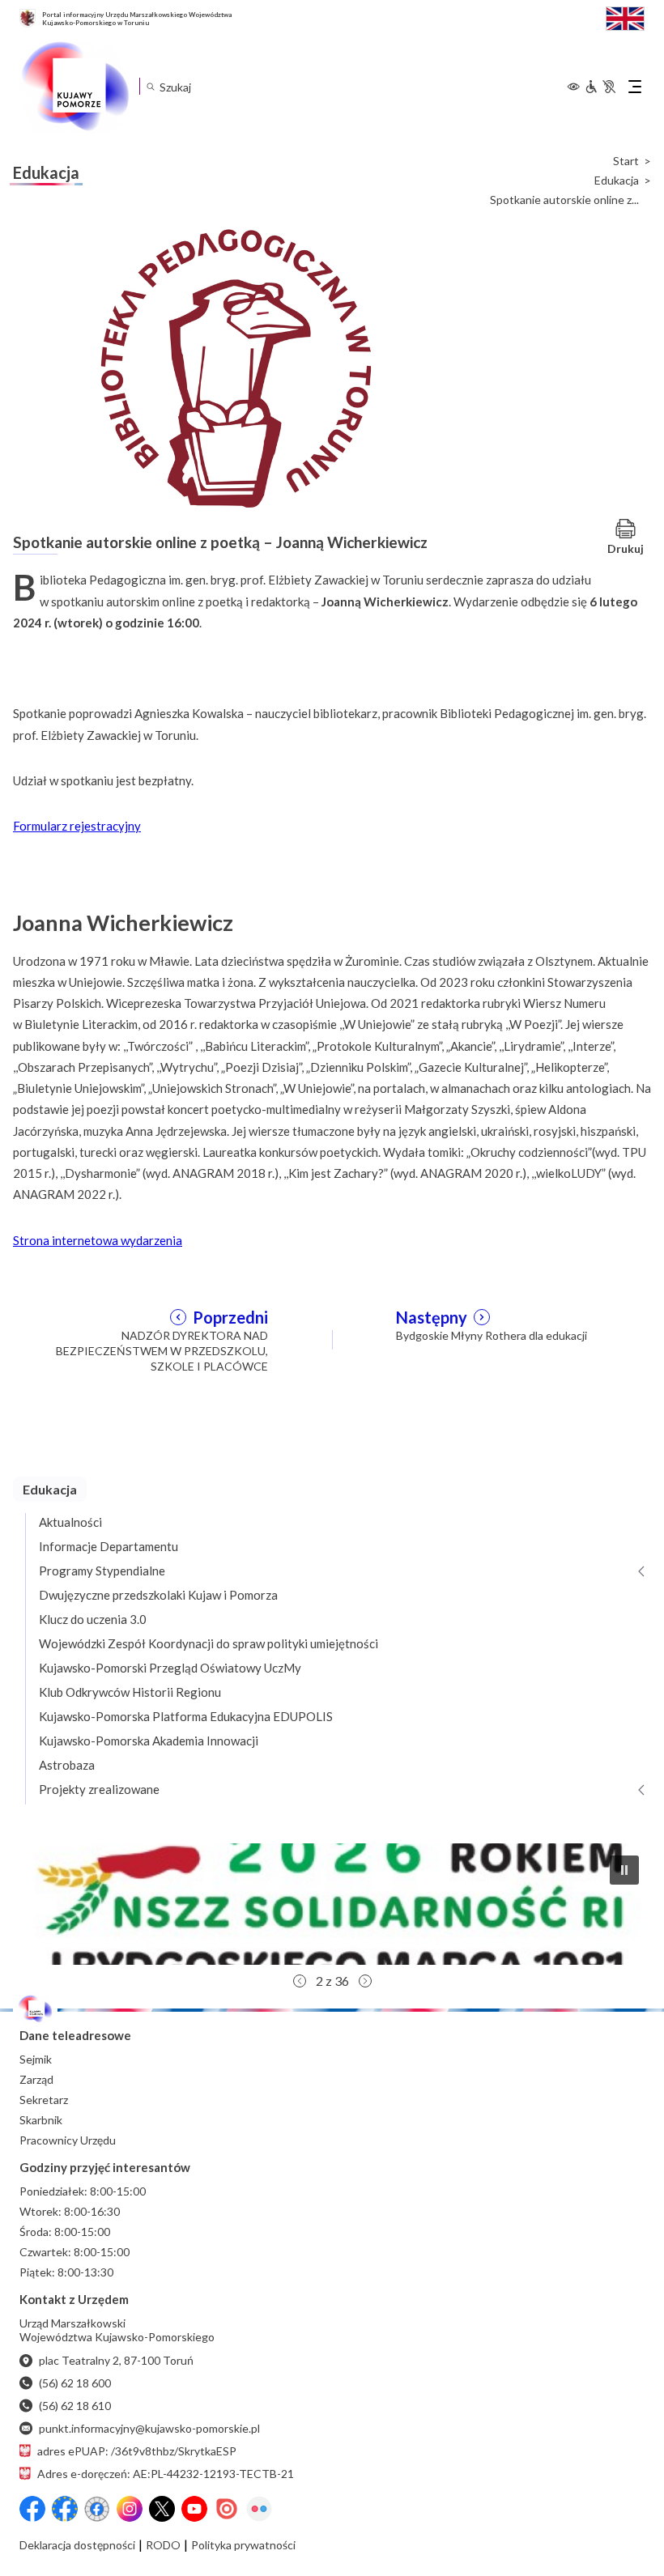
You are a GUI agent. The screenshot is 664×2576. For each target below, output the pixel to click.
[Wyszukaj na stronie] (150, 86)
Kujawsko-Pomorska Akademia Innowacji (149, 1741)
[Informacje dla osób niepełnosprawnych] (600, 87)
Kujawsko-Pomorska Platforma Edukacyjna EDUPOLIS (186, 1716)
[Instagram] (130, 2509)
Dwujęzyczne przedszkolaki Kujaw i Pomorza (158, 1595)
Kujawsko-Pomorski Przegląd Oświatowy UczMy (170, 1668)
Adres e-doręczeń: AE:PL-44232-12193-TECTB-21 (166, 2474)
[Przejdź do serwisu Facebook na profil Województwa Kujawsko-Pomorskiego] (32, 2509)
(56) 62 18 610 (75, 2406)
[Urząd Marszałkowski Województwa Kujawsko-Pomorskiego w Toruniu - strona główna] (74, 87)
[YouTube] (194, 2509)
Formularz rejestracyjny (77, 826)
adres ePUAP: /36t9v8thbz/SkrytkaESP (137, 2451)
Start (626, 161)
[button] (332, 1904)
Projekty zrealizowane (99, 1789)
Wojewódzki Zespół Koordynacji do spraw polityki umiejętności (209, 1643)
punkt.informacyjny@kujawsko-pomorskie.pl (149, 2428)
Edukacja (617, 181)
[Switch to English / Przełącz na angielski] (625, 17)
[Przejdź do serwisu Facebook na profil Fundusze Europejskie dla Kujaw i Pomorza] (65, 2509)
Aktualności (70, 1522)
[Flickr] (259, 2509)
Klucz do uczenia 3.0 (93, 1619)
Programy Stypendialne (102, 1571)
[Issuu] (227, 2509)
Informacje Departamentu (109, 1546)
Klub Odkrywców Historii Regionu (130, 1692)
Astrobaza (67, 1765)
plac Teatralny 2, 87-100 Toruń (116, 2360)
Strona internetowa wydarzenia (98, 1240)
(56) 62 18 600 (75, 2383)
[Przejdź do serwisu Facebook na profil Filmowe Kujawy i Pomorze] (97, 2509)
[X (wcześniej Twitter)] (162, 2509)
